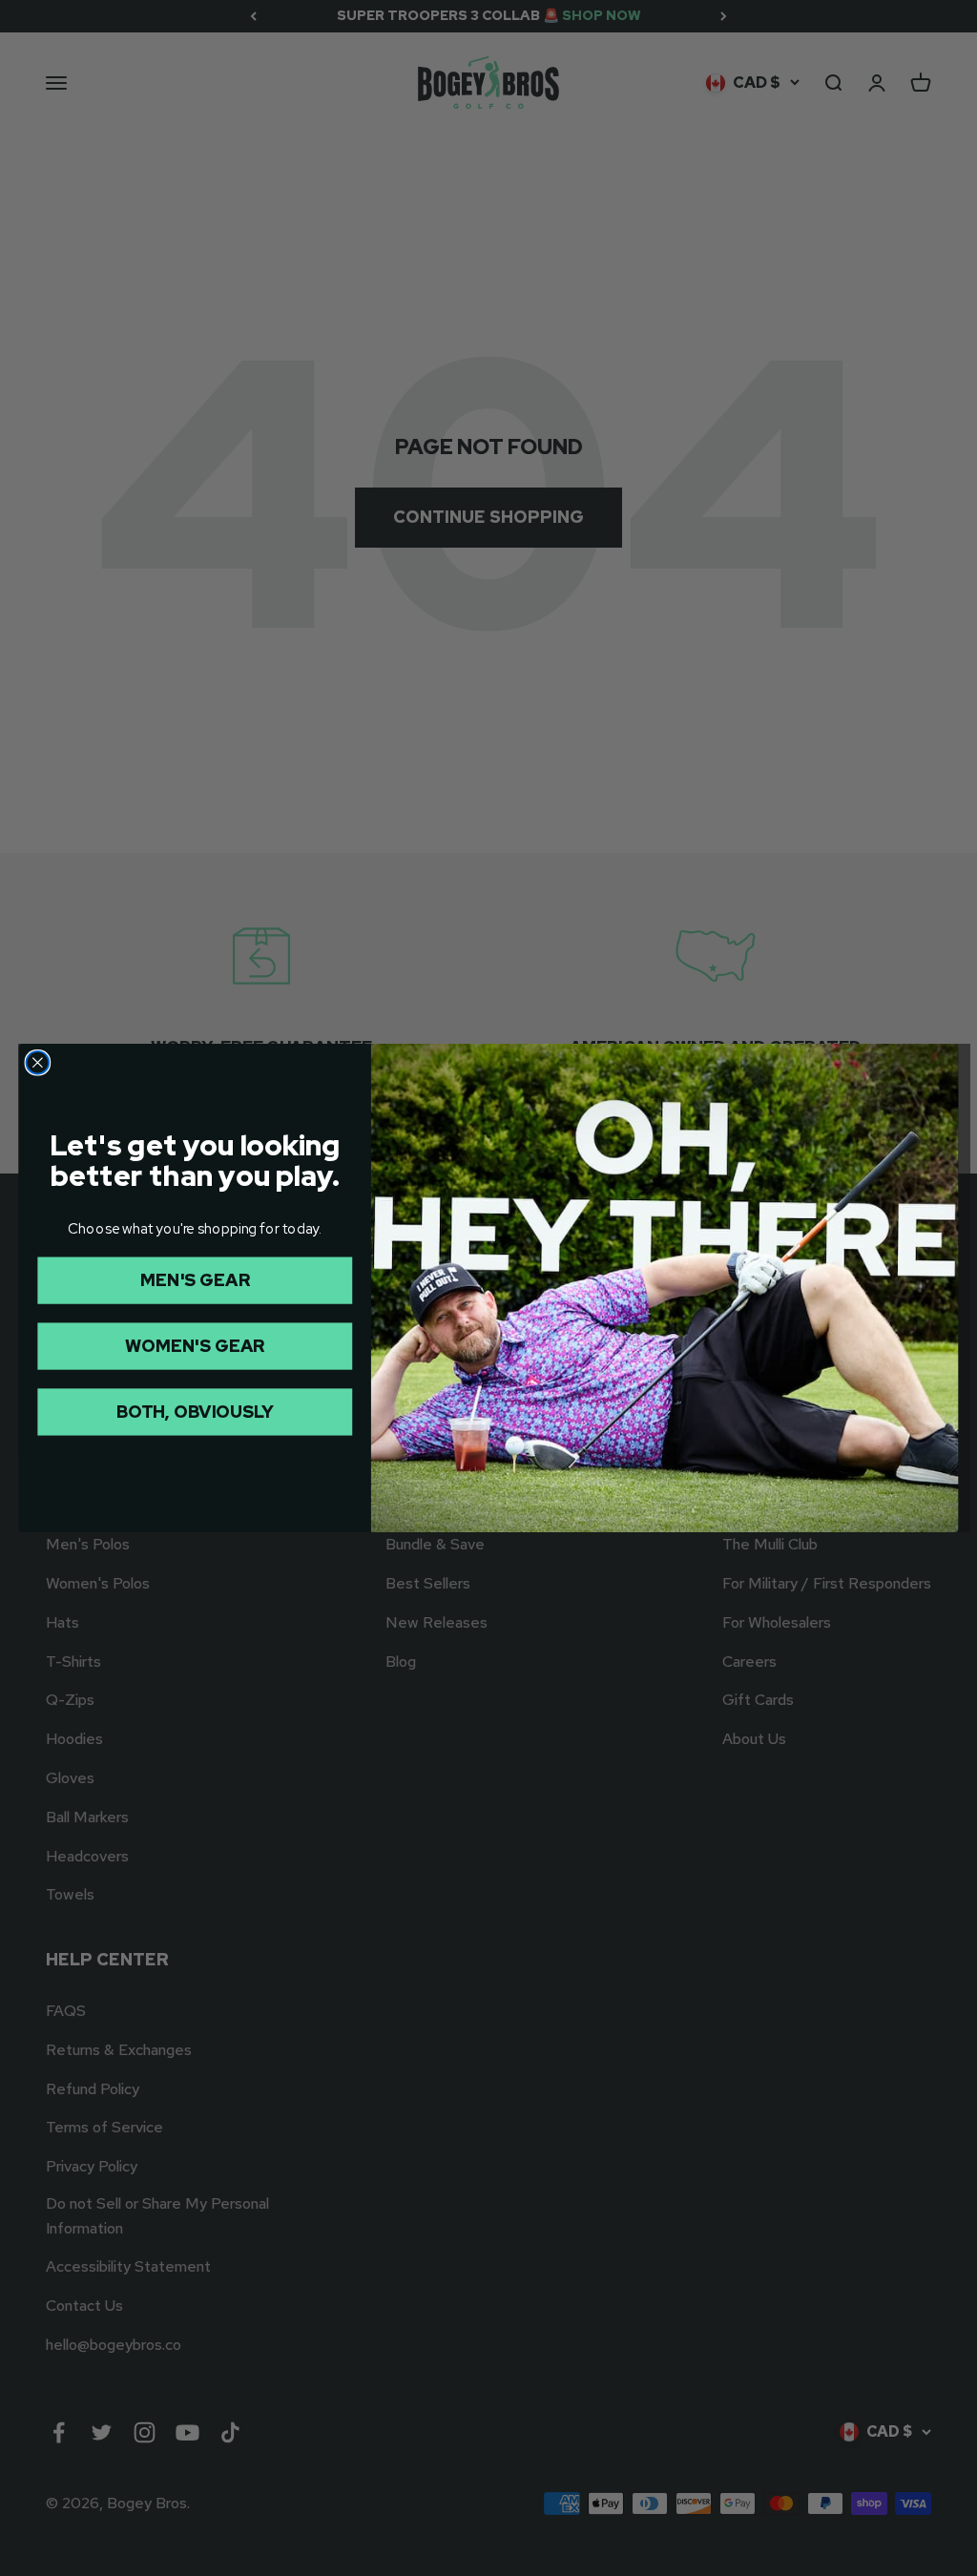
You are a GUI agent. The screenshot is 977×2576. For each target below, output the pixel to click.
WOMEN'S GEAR (195, 1346)
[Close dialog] (38, 1063)
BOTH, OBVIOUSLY (195, 1412)
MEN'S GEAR (195, 1280)
